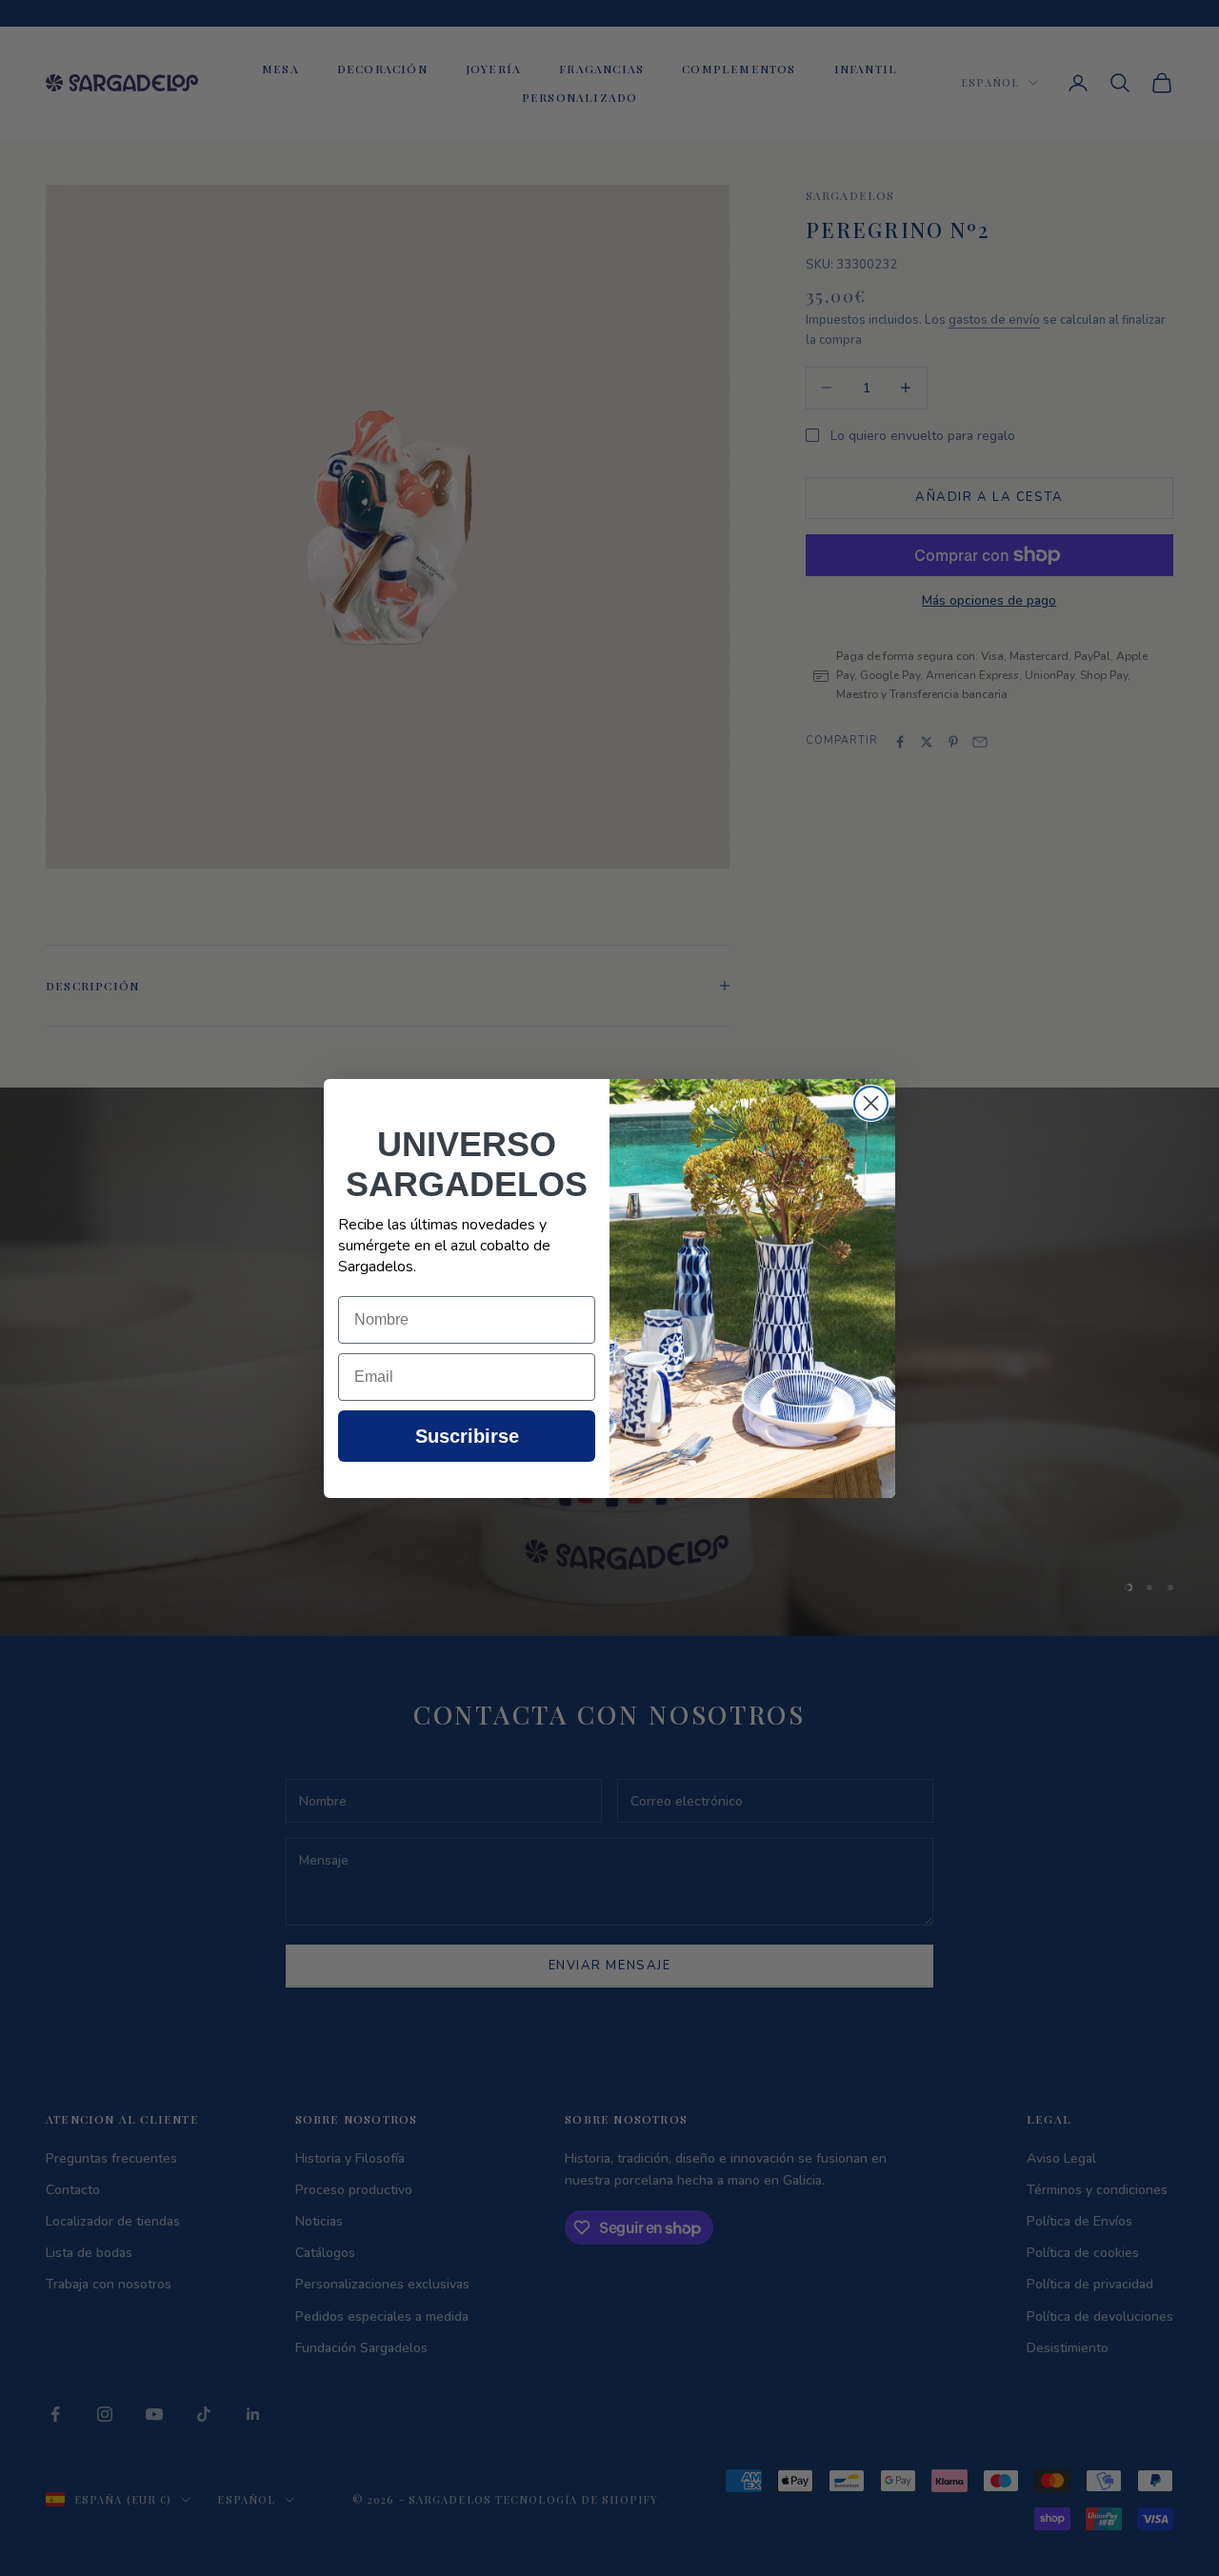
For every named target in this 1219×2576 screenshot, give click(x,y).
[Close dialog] (871, 1103)
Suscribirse (467, 1436)
